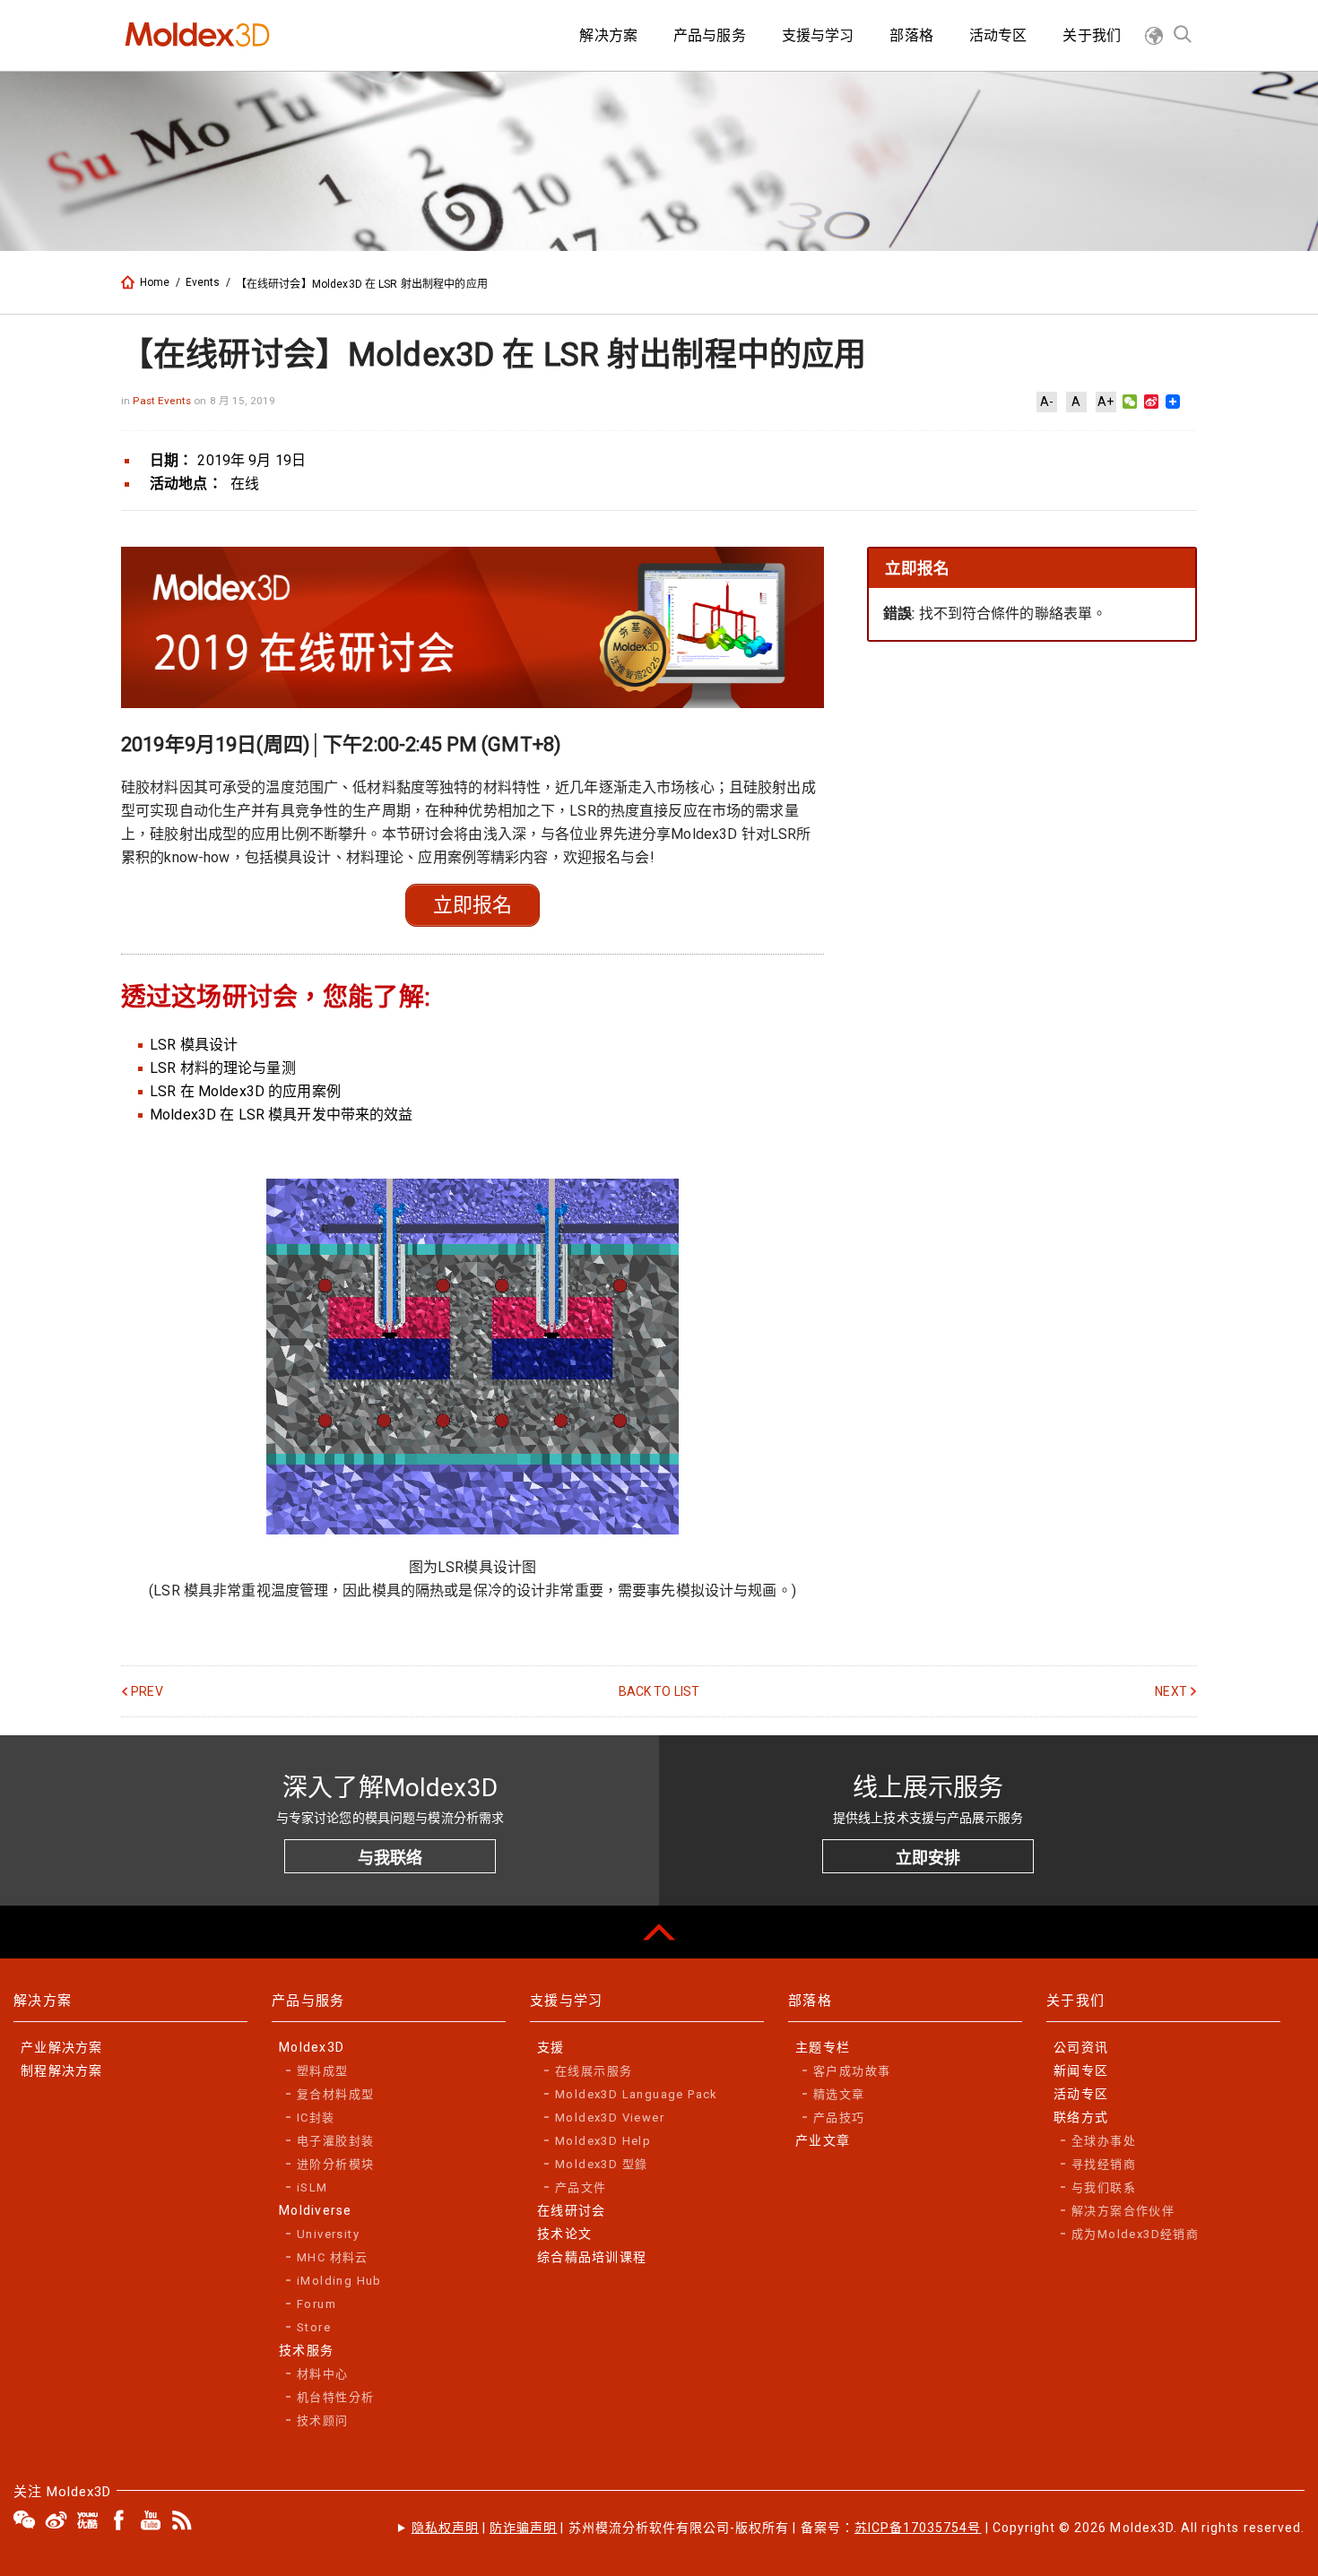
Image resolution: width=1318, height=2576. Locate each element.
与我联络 (390, 1858)
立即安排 (928, 1858)
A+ (1106, 402)
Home (155, 282)
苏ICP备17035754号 (918, 2528)
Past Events (163, 401)
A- (1047, 402)
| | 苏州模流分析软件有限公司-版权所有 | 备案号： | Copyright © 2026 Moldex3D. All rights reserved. (858, 2528)
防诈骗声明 (523, 2528)
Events (203, 282)
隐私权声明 (445, 2528)
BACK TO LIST (659, 1691)
